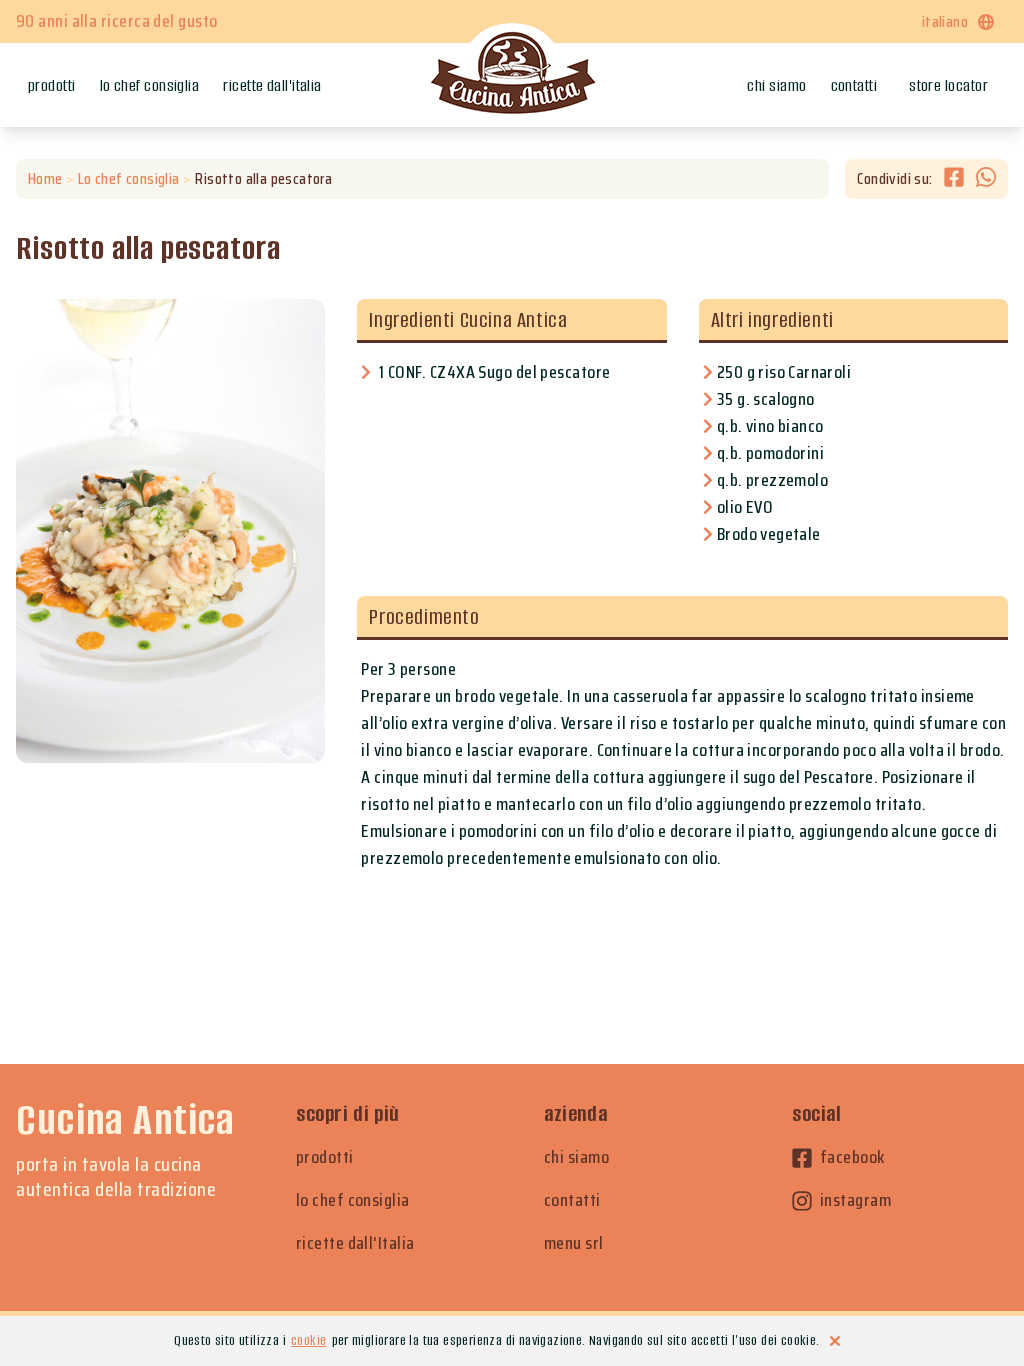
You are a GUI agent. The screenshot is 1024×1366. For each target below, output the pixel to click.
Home (45, 179)
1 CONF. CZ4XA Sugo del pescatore (494, 372)
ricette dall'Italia (355, 1243)
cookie (308, 1340)
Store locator (948, 85)
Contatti (854, 85)
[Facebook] (960, 179)
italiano (945, 21)
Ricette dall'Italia (272, 85)
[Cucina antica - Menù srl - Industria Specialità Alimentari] (512, 75)
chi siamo (576, 1157)
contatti (572, 1200)
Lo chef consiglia (150, 85)
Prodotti (52, 85)
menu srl (574, 1243)
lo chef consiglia (353, 1200)
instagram (855, 1200)
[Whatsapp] (986, 179)
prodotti (325, 1157)
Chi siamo (776, 85)
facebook (852, 1157)
